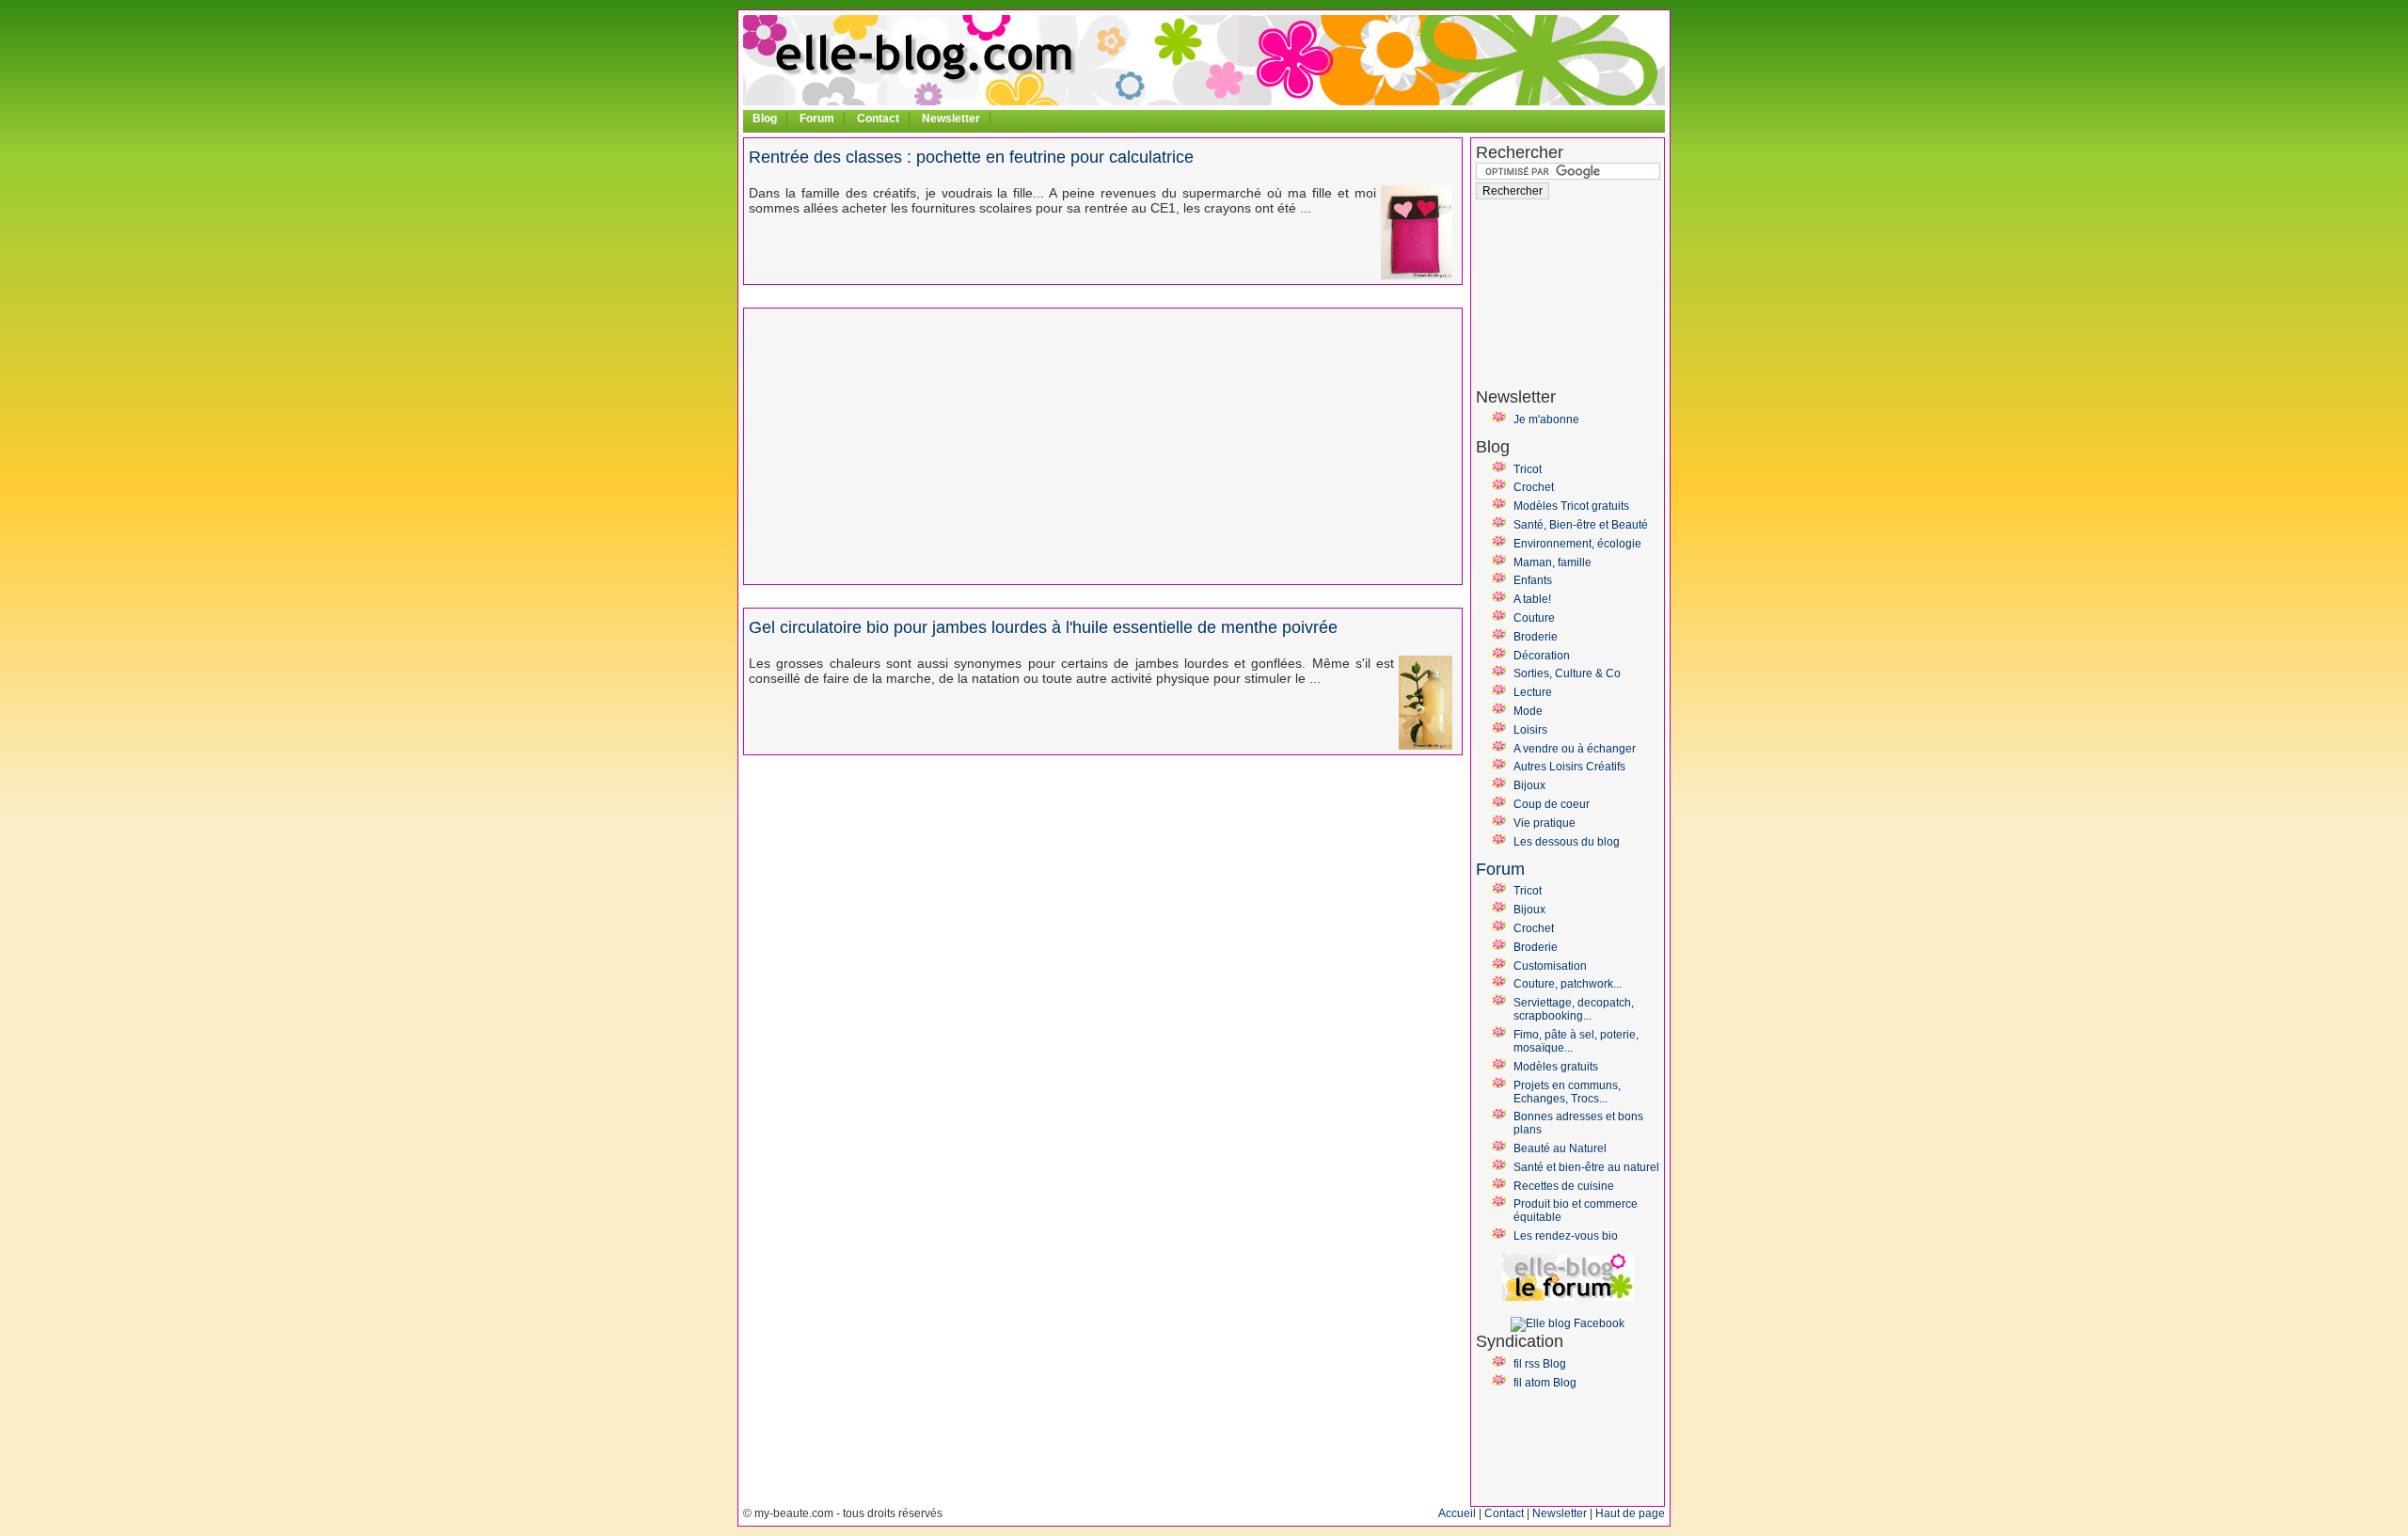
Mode (1528, 711)
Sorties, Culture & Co (1567, 673)
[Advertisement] (907, 445)
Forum (817, 119)
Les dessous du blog (1567, 842)
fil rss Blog (1540, 1364)
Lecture (1533, 692)
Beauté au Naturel (1560, 1148)
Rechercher (1520, 152)
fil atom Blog (1545, 1383)
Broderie (1536, 637)
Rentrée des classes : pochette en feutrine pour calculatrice (971, 157)
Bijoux (1529, 785)
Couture (1534, 618)
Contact (878, 119)
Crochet (1534, 487)
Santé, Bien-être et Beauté (1581, 525)
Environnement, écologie (1577, 544)
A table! (1532, 599)
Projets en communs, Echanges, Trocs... (1567, 1092)
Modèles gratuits (1556, 1067)
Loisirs (1530, 730)
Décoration (1542, 656)
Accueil (1457, 1513)
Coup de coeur (1552, 804)
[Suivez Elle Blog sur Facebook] (1568, 1323)
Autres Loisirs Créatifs (1569, 767)
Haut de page (1630, 1513)
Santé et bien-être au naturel (1586, 1167)
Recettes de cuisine (1564, 1186)
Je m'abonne (1546, 420)
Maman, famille (1553, 562)
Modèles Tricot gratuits (1571, 506)
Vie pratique (1545, 823)
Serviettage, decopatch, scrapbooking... (1574, 1009)
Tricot (1528, 469)
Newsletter (951, 119)
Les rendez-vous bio (1566, 1236)
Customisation (1550, 966)
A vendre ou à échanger (1575, 749)
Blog (765, 119)
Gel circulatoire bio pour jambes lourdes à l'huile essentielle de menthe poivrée (1043, 627)
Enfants (1533, 580)
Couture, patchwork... (1568, 984)
